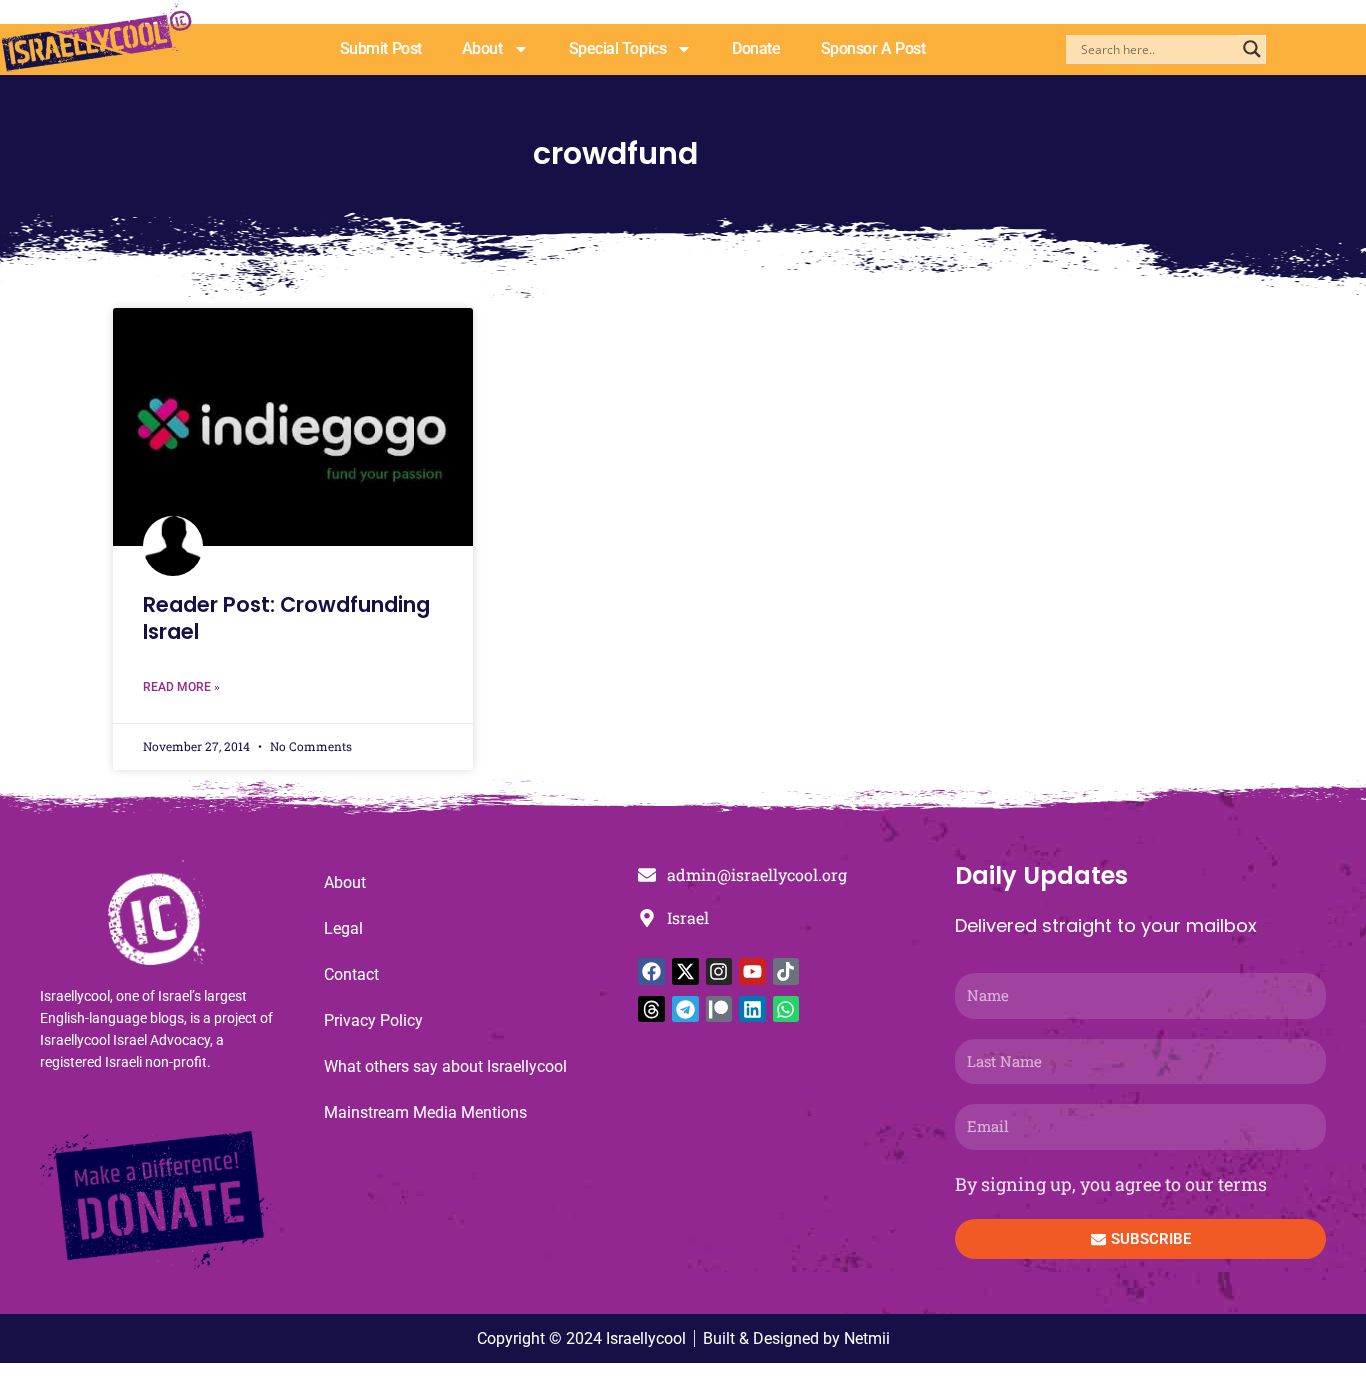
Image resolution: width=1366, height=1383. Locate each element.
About (482, 48)
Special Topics (618, 48)
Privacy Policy (373, 1020)
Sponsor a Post (873, 48)
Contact (351, 974)
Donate (756, 48)
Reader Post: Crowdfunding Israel (286, 618)
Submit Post (381, 48)
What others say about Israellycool (445, 1066)
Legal (343, 928)
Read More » (181, 687)
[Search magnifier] (1252, 49)
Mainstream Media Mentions (425, 1112)
